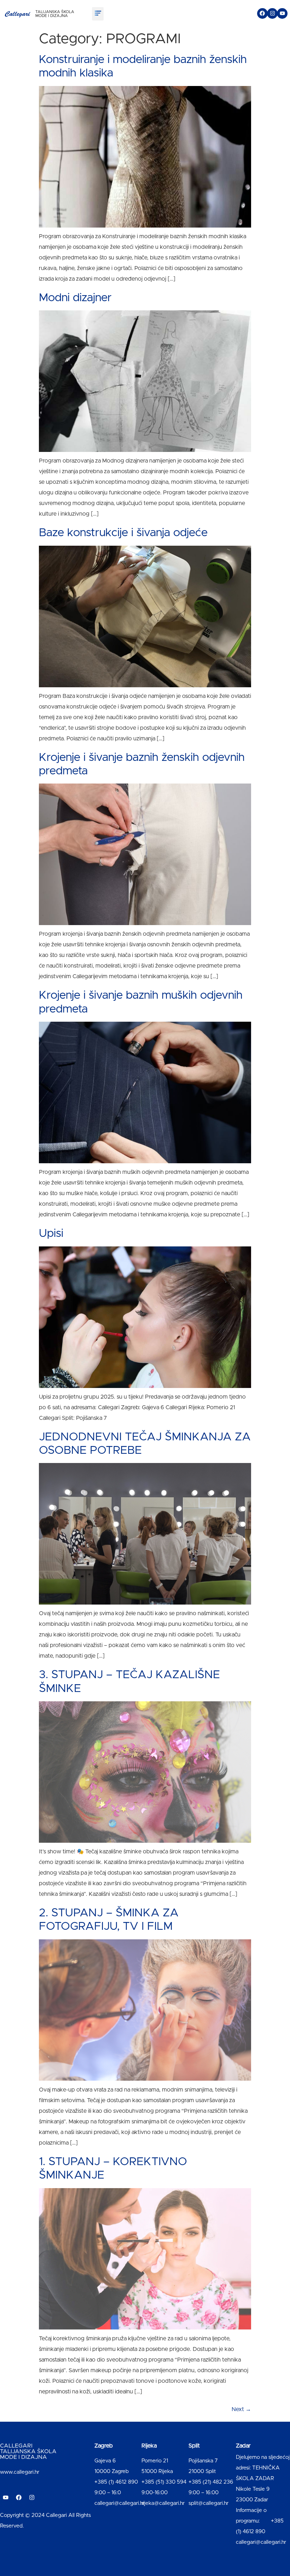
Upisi (51, 1234)
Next (241, 2409)
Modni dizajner (75, 298)
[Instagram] (272, 13)
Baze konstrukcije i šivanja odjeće (123, 533)
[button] (98, 14)
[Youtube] (282, 13)
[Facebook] (262, 13)
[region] (92, 2520)
